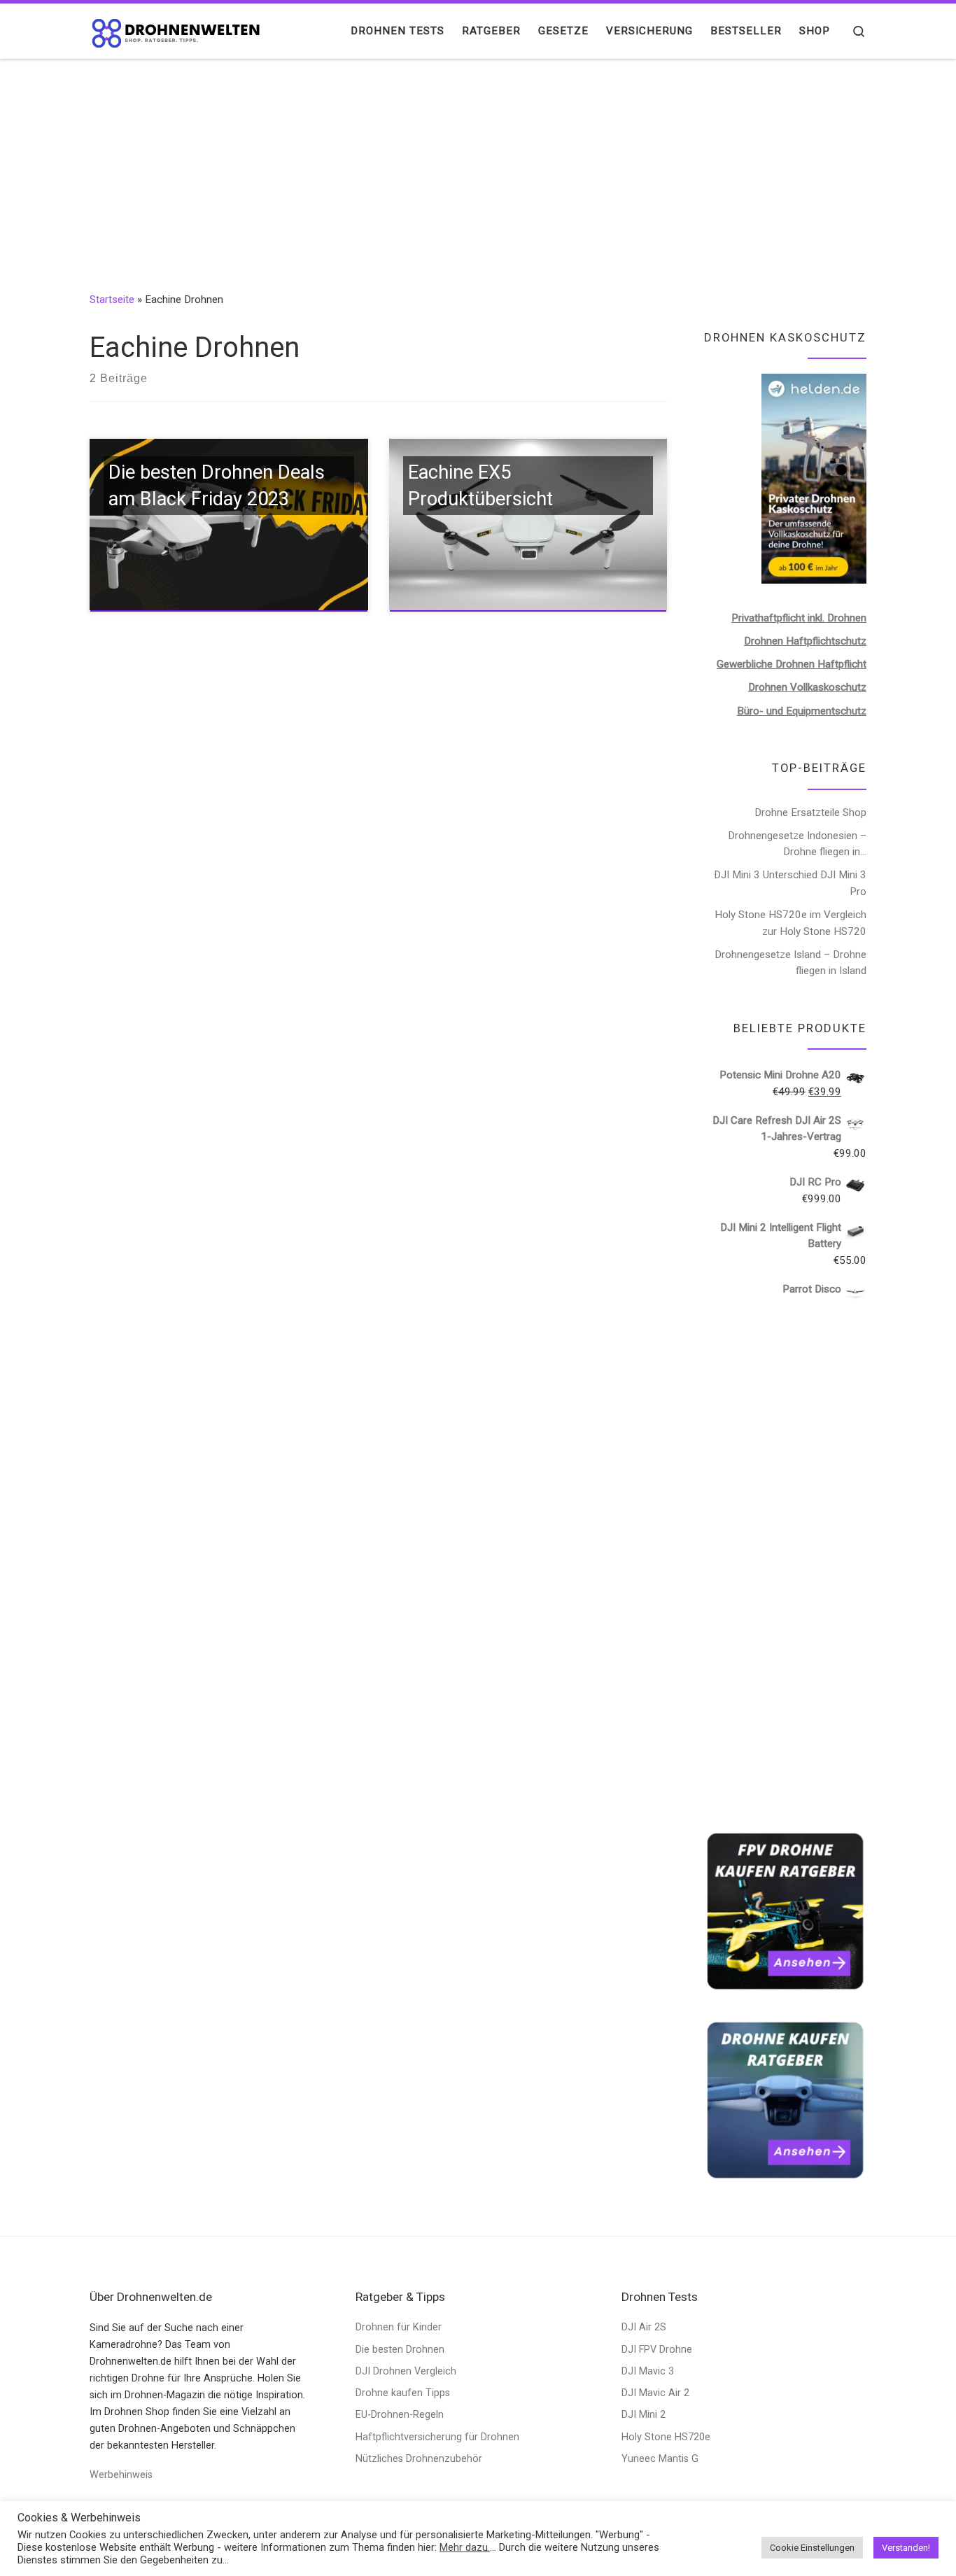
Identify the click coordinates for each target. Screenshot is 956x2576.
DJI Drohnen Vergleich (406, 2371)
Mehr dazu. (465, 2547)
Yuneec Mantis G (660, 2459)
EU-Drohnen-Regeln (400, 2415)
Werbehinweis (121, 2475)
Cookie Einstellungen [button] (812, 2548)
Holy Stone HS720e (666, 2437)
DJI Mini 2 (644, 2415)
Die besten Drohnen (400, 2350)
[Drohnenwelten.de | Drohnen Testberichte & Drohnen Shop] (177, 31)
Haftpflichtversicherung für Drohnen (437, 2437)
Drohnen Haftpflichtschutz (805, 641)
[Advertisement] (478, 164)
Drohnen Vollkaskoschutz (807, 687)
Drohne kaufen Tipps (403, 2393)
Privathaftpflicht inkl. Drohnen (799, 618)
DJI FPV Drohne (657, 2350)
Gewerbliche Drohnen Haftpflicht (792, 664)
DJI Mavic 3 (648, 2371)
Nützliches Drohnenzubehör (419, 2459)
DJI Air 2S (644, 2327)
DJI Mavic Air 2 (655, 2393)
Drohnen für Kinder (399, 2327)
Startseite (112, 300)
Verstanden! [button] (906, 2548)
